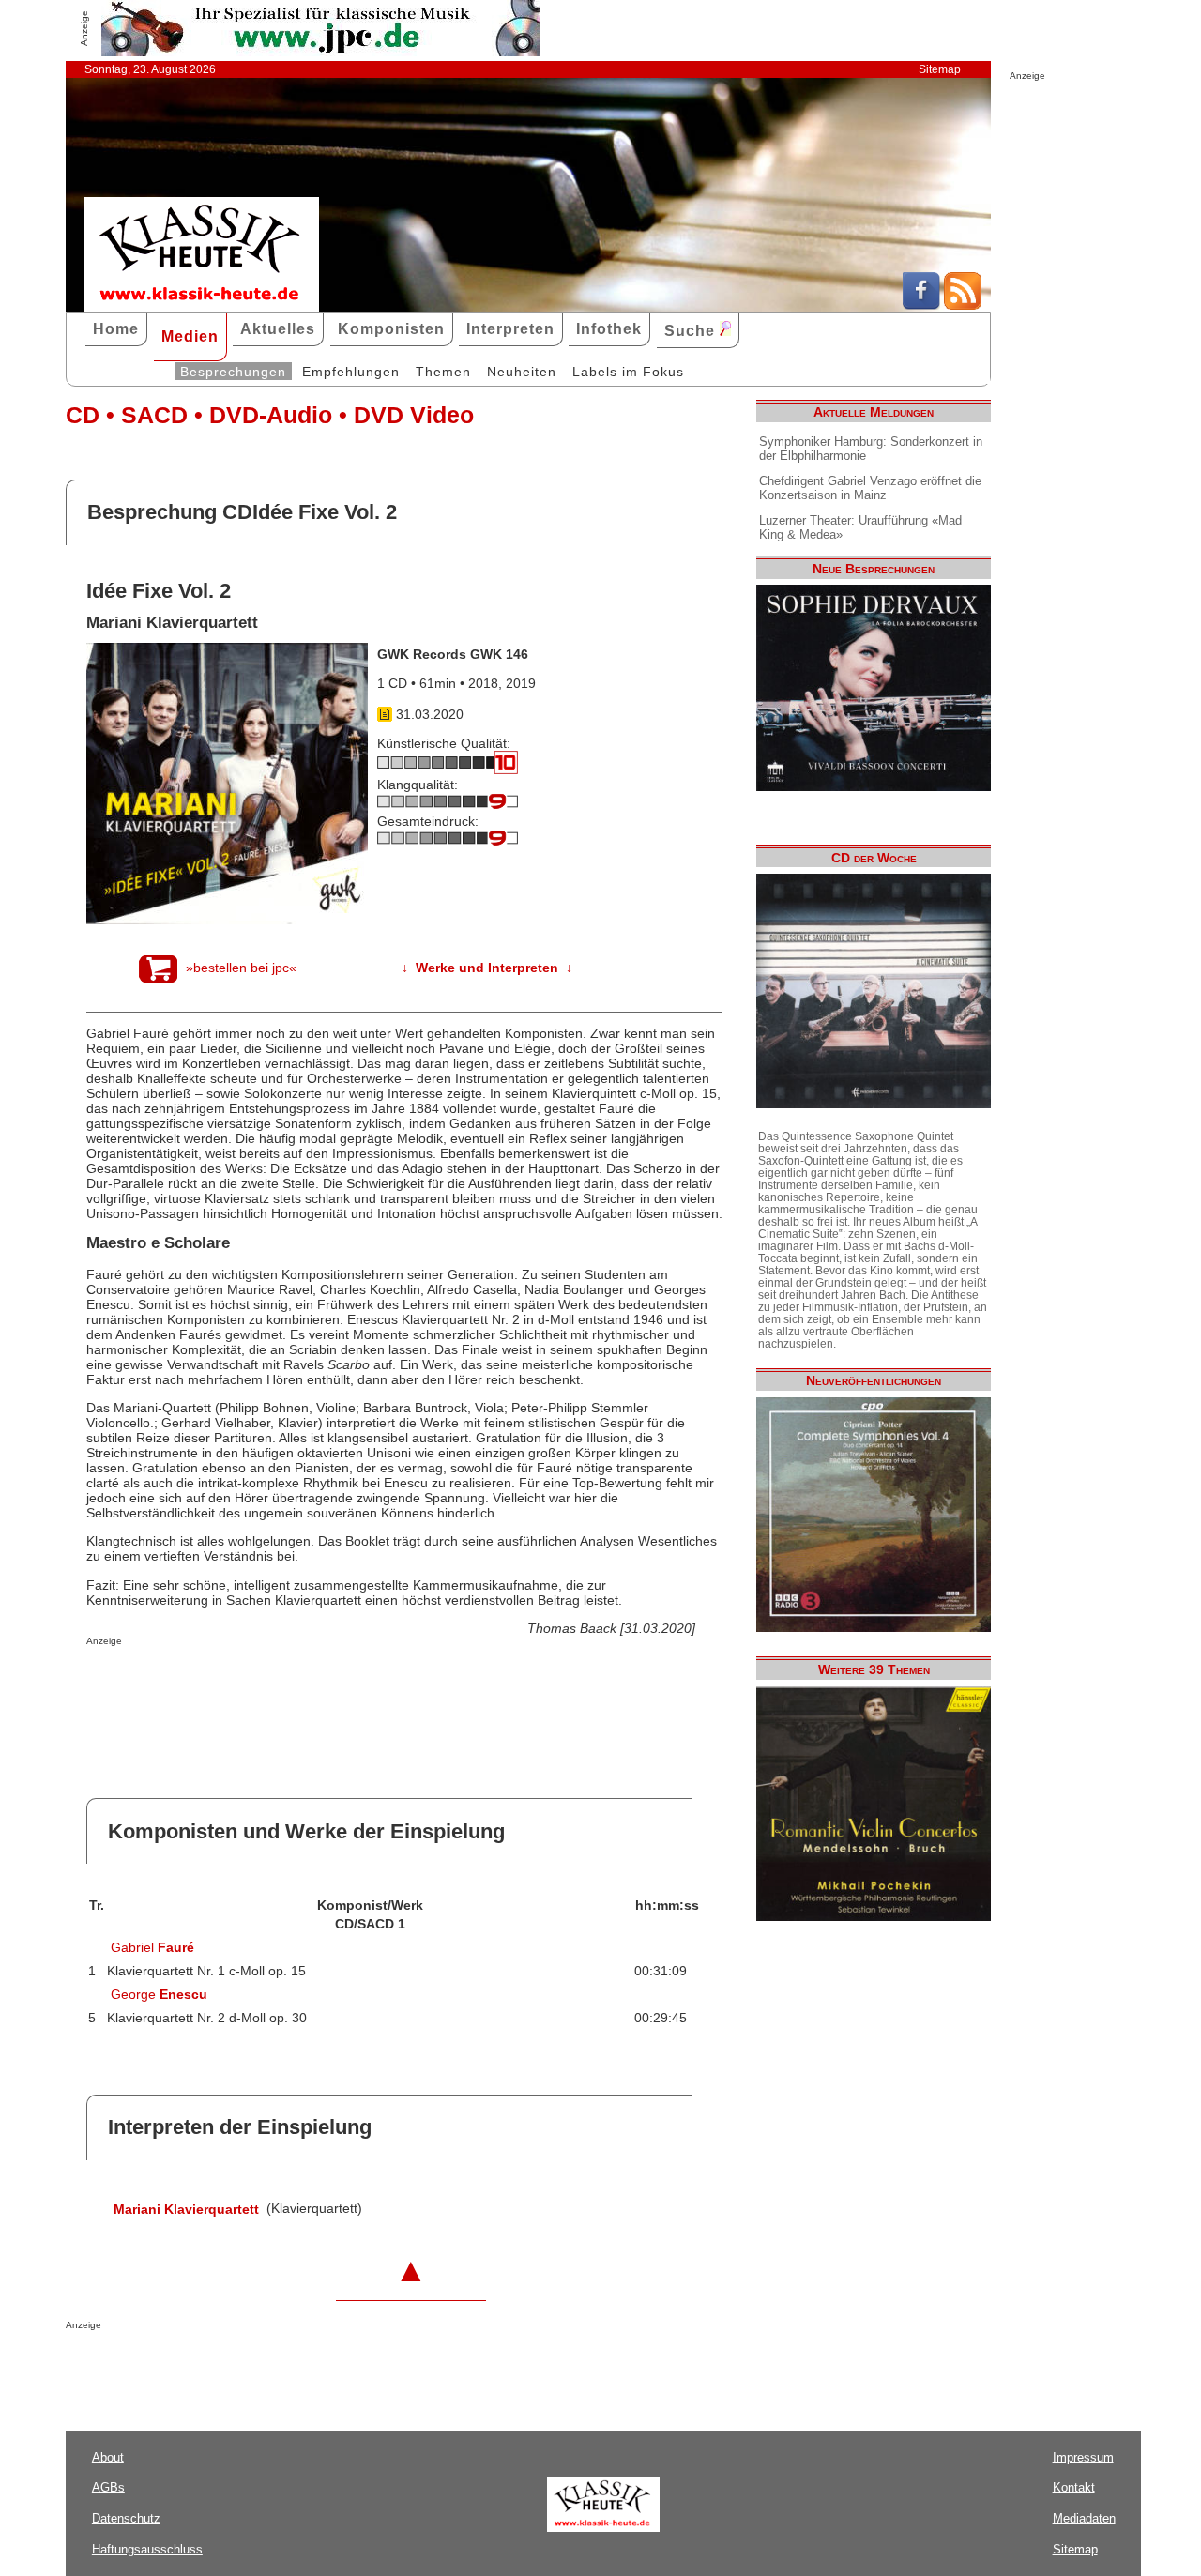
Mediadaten (1084, 2518)
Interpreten (510, 329)
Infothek (609, 329)
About (108, 2457)
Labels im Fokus (628, 372)
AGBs (108, 2487)
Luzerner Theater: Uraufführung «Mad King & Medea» (860, 527)
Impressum (1083, 2457)
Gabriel (152, 1947)
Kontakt (1074, 2487)
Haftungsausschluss (147, 2549)
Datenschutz (126, 2518)
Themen (443, 372)
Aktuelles (278, 329)
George (159, 1994)
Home (116, 329)
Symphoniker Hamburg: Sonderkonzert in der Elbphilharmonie (871, 449)
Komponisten (391, 329)
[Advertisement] (306, 1684)
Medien (190, 336)
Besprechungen (233, 372)
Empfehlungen (351, 372)
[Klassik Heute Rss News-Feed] (963, 305)
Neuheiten (522, 372)
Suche (692, 331)
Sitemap (940, 69)
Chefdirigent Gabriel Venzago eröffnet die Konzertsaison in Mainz (870, 488)
